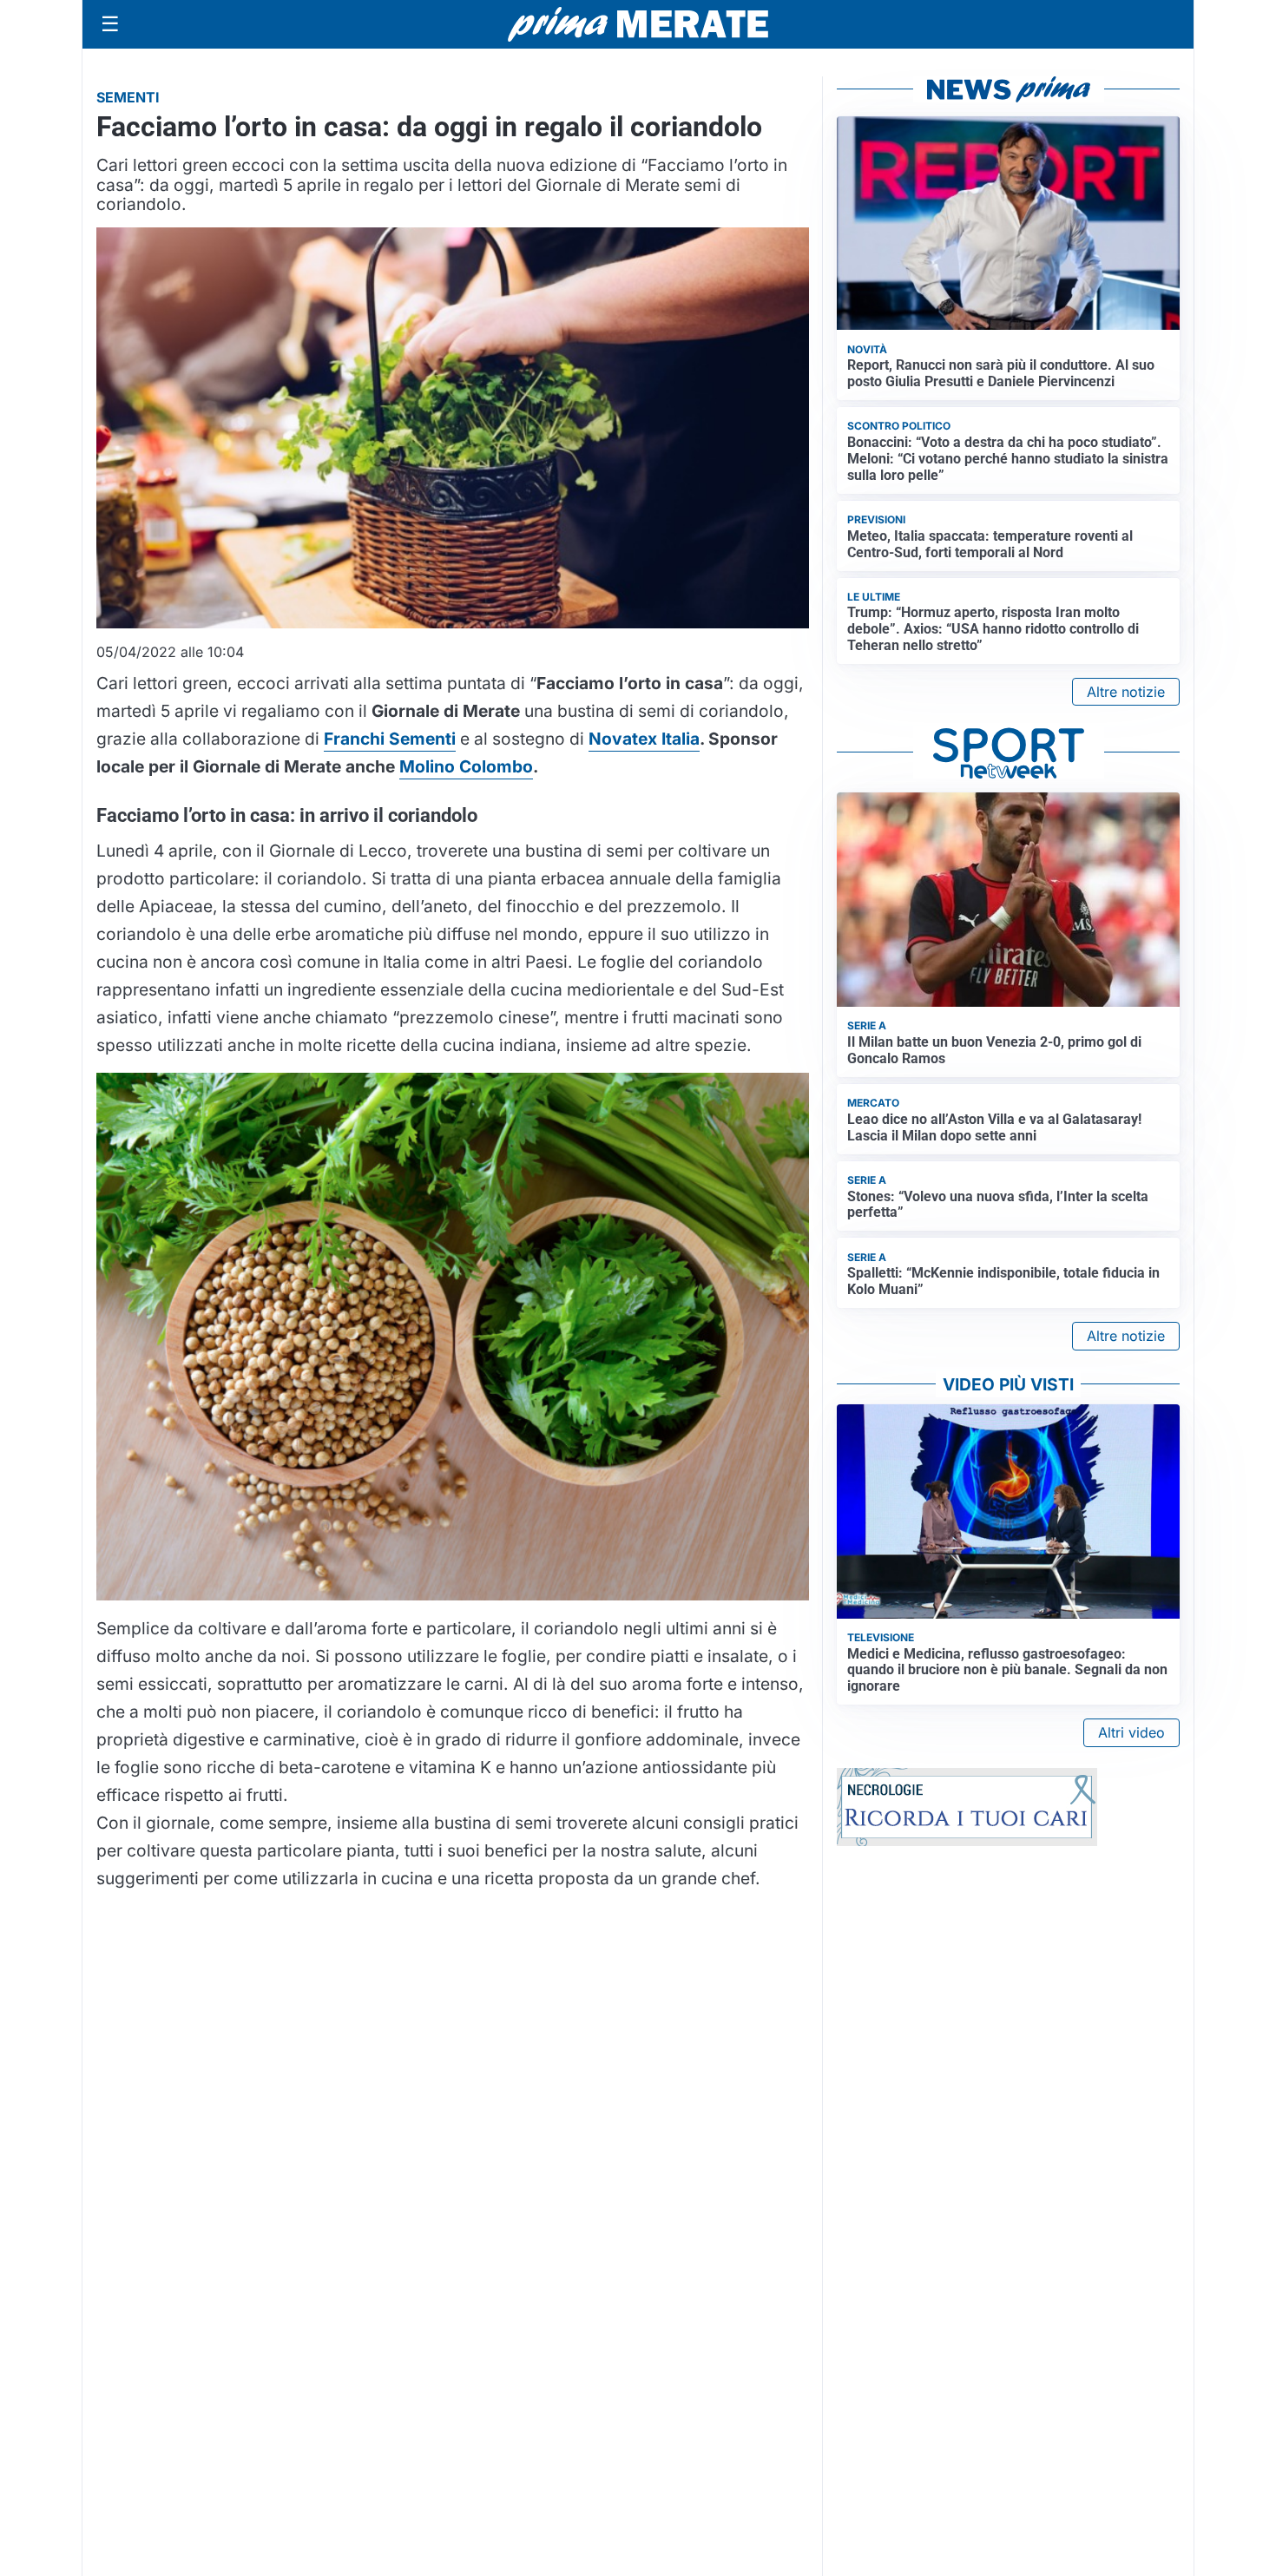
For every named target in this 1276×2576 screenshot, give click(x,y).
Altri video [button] (1131, 1732)
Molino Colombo (466, 766)
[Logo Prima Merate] (638, 24)
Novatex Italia (644, 739)
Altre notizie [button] (1126, 692)
